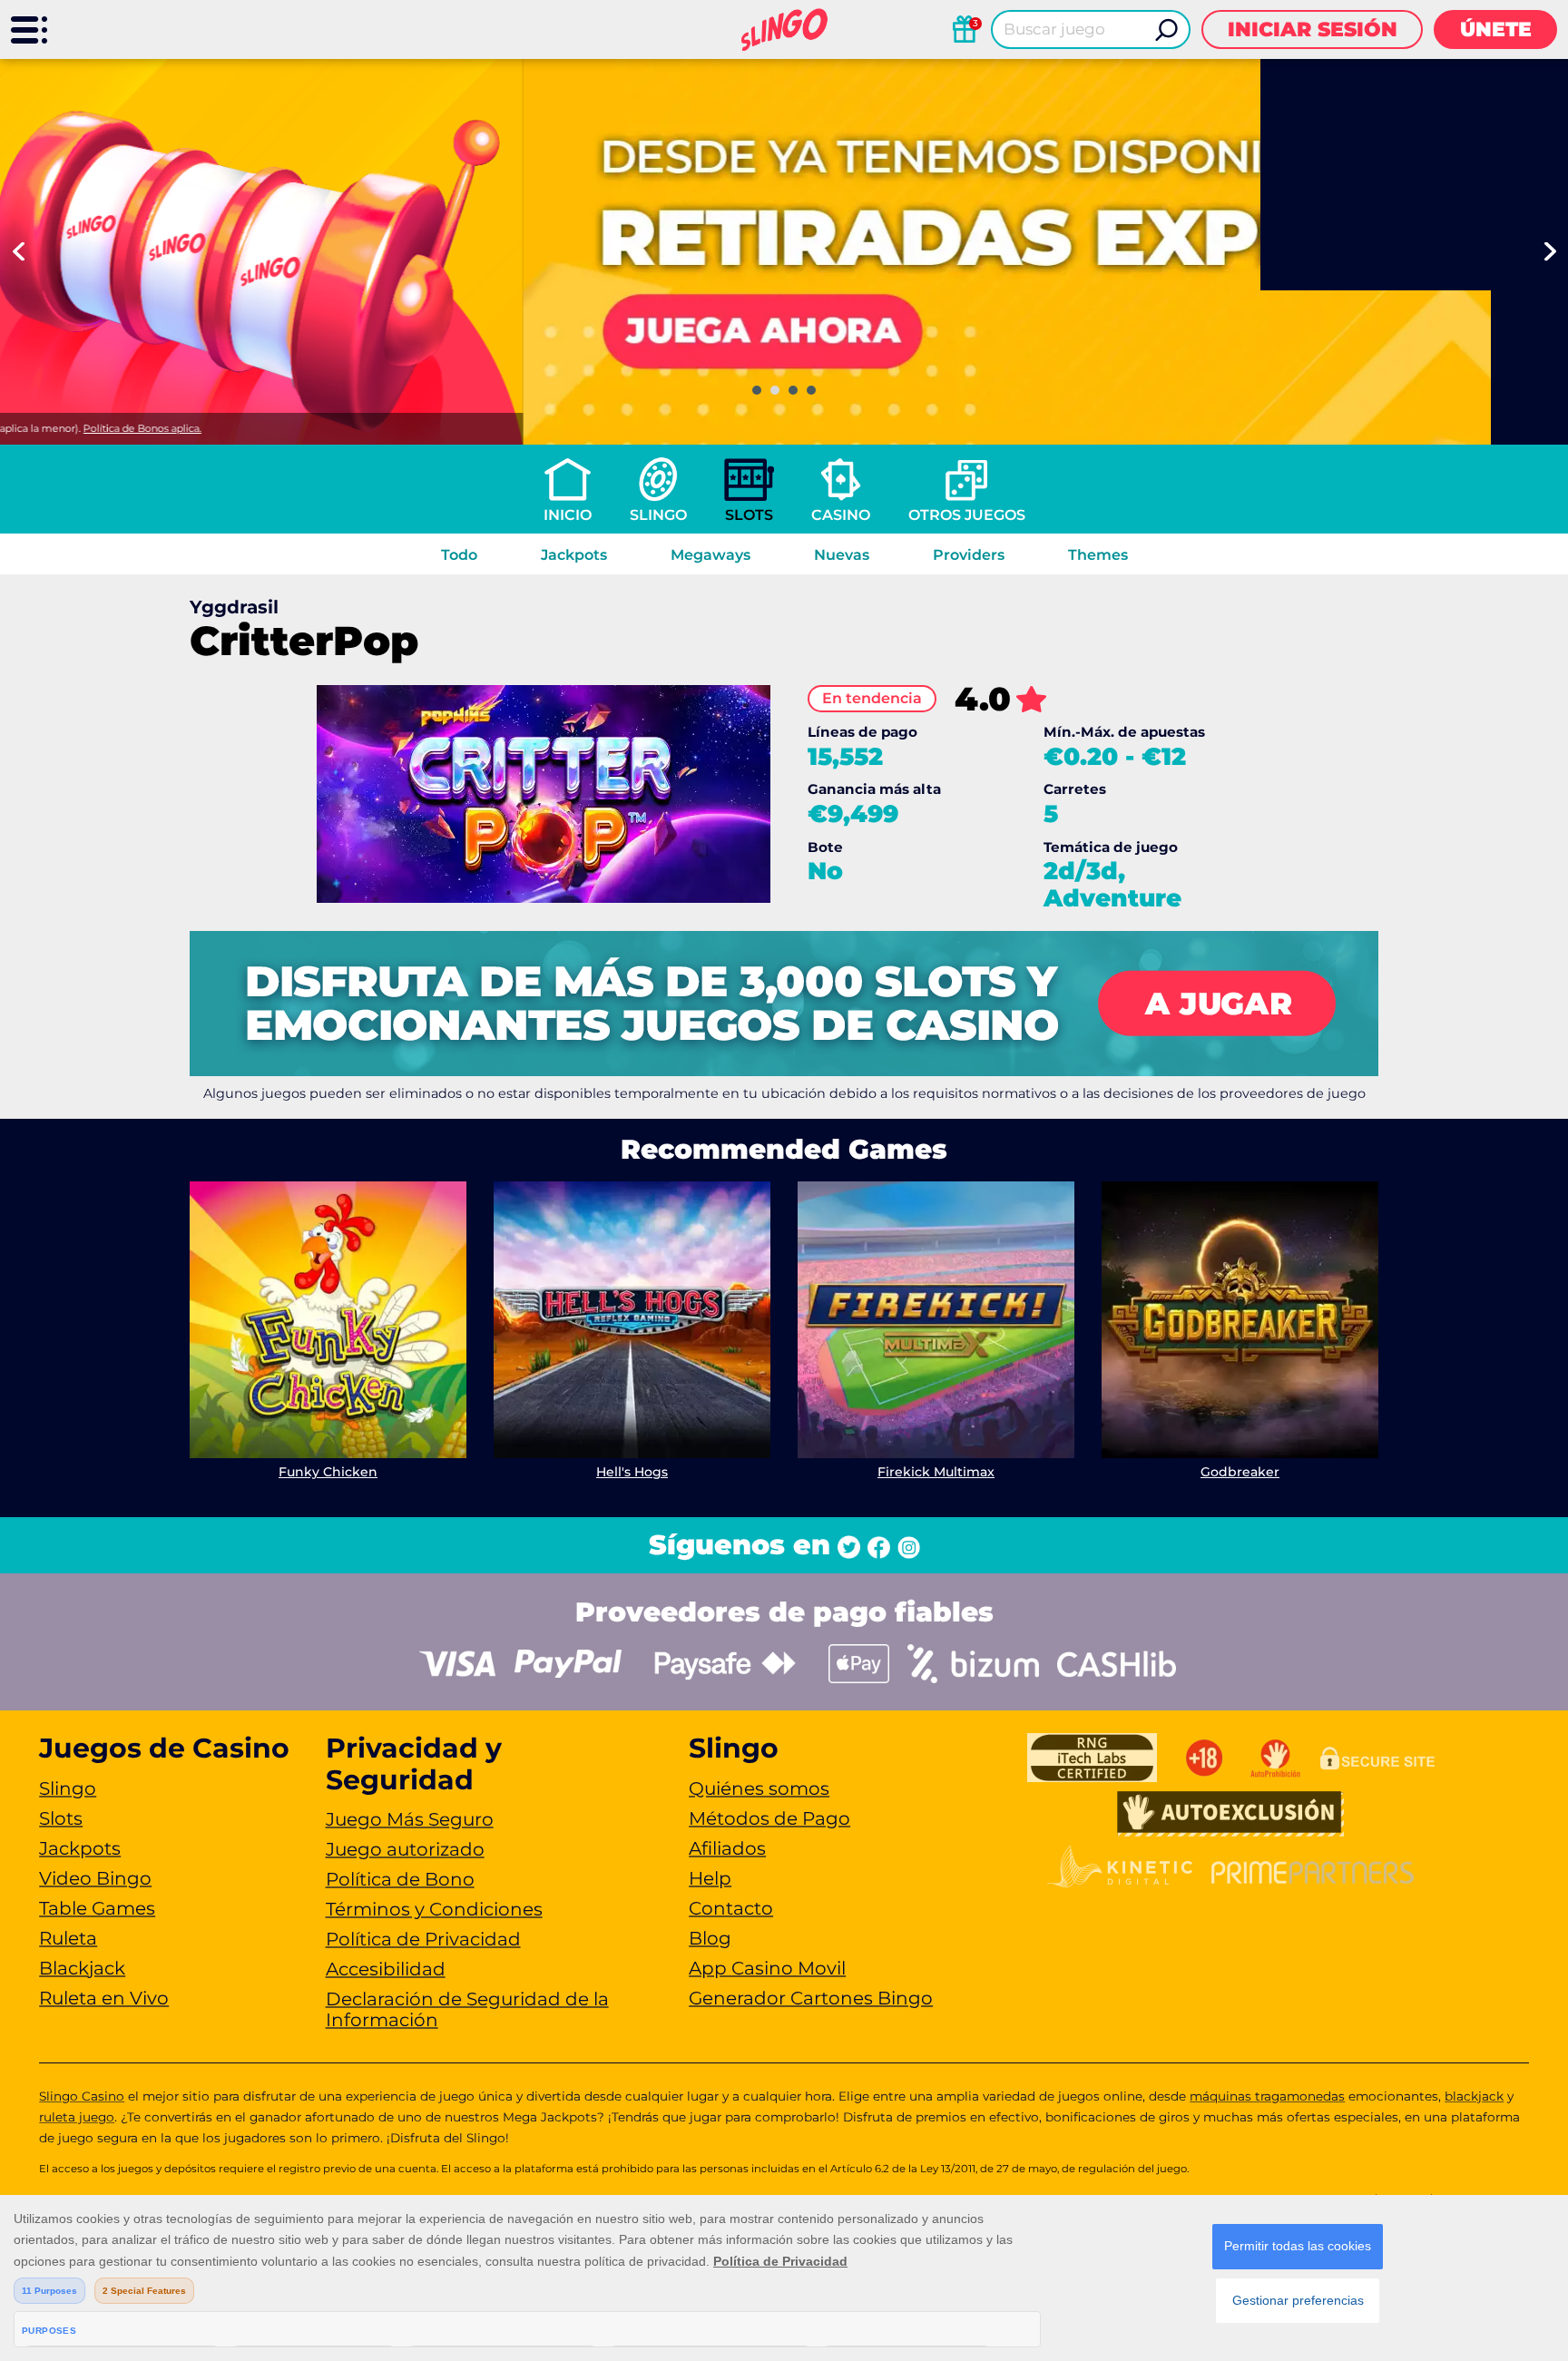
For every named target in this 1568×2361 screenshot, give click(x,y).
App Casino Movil (767, 1968)
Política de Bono (400, 1879)
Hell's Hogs (632, 1472)
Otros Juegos (967, 515)
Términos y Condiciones (434, 1909)
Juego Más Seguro (410, 1819)
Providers (969, 555)
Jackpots (574, 555)
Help (710, 1878)
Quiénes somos (759, 1788)
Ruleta (68, 1938)
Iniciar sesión (1313, 29)
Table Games (97, 1908)
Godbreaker (1240, 1472)
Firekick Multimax (936, 1472)
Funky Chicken (328, 1472)
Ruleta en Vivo (104, 1998)
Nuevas (842, 555)
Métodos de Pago (769, 1818)
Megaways (710, 555)
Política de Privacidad (423, 1939)
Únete (1496, 29)
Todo (459, 555)
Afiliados (727, 1848)
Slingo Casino (82, 2096)
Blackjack (82, 1968)
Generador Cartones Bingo (811, 1998)
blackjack (1474, 2096)
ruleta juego (77, 2117)
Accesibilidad (386, 1969)
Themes (1098, 555)
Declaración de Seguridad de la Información (467, 2009)
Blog (710, 1938)
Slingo (658, 515)
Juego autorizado (405, 1849)
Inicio (568, 515)
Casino (841, 515)
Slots (749, 515)
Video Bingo (95, 1878)
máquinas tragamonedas (1267, 2096)
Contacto (731, 1908)
